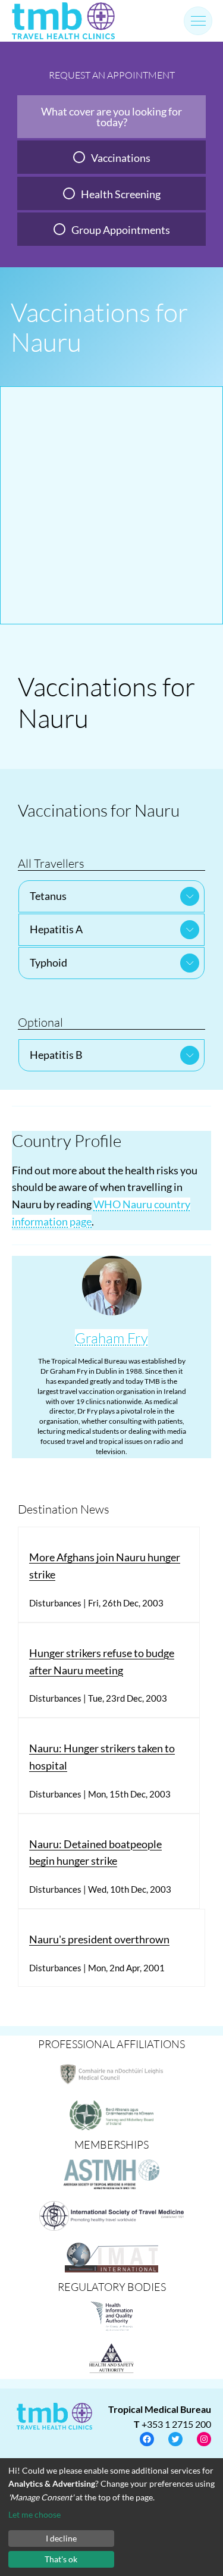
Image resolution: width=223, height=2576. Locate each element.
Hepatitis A (56, 929)
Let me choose (34, 2514)
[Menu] (198, 21)
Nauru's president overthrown (99, 1939)
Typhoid (48, 962)
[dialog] (111, 2517)
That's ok (61, 2559)
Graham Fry (111, 1338)
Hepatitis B (56, 1055)
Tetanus (48, 896)
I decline (61, 2538)
